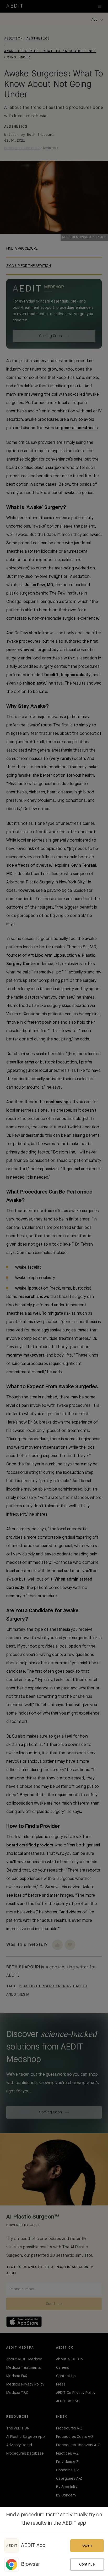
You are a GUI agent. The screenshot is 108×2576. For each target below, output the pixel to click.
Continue (87, 2564)
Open (87, 2546)
